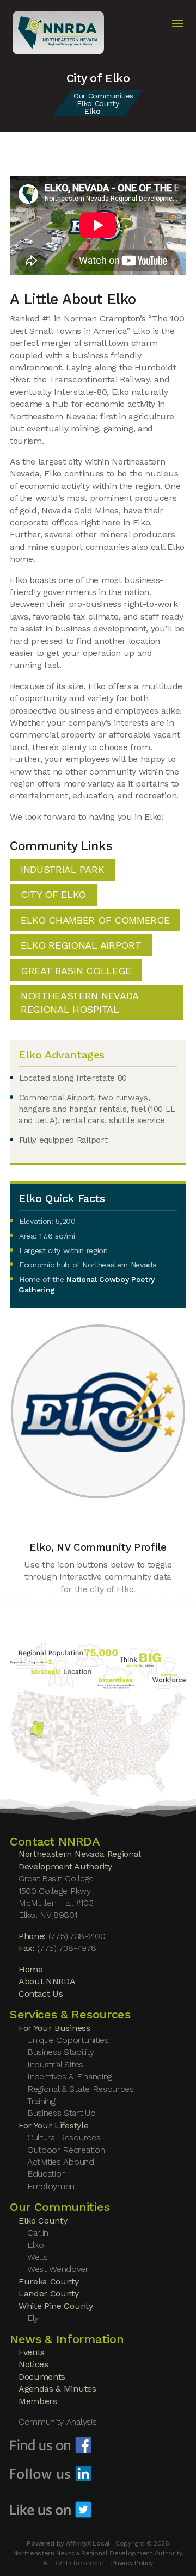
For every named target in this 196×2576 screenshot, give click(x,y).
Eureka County (49, 2281)
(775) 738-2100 (77, 1936)
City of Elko (53, 894)
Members (38, 2401)
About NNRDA (47, 1981)
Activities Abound (61, 2162)
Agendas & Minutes (57, 2389)
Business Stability (60, 2052)
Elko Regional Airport (81, 945)
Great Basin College (76, 971)
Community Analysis (57, 2422)
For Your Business (54, 2028)
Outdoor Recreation (66, 2150)
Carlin (38, 2233)
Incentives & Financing (70, 2076)
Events (32, 2352)
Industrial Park (62, 869)
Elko (36, 2245)
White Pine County (56, 2306)
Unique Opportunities (68, 2040)
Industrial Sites (55, 2064)
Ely (33, 2318)
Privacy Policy (132, 2563)
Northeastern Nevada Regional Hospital (80, 1002)
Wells (37, 2257)
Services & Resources (70, 2014)
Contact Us (41, 1994)
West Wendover (58, 2269)
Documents (42, 2377)
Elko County (98, 103)
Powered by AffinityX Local (68, 2543)
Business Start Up (62, 2113)
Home (31, 1969)
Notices (33, 2364)
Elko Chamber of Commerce (95, 920)
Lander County (49, 2293)
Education (47, 2174)
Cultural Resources (64, 2137)
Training (41, 2101)
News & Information (67, 2339)
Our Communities (103, 96)
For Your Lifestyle (53, 2125)
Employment (53, 2186)
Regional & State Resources (81, 2089)
